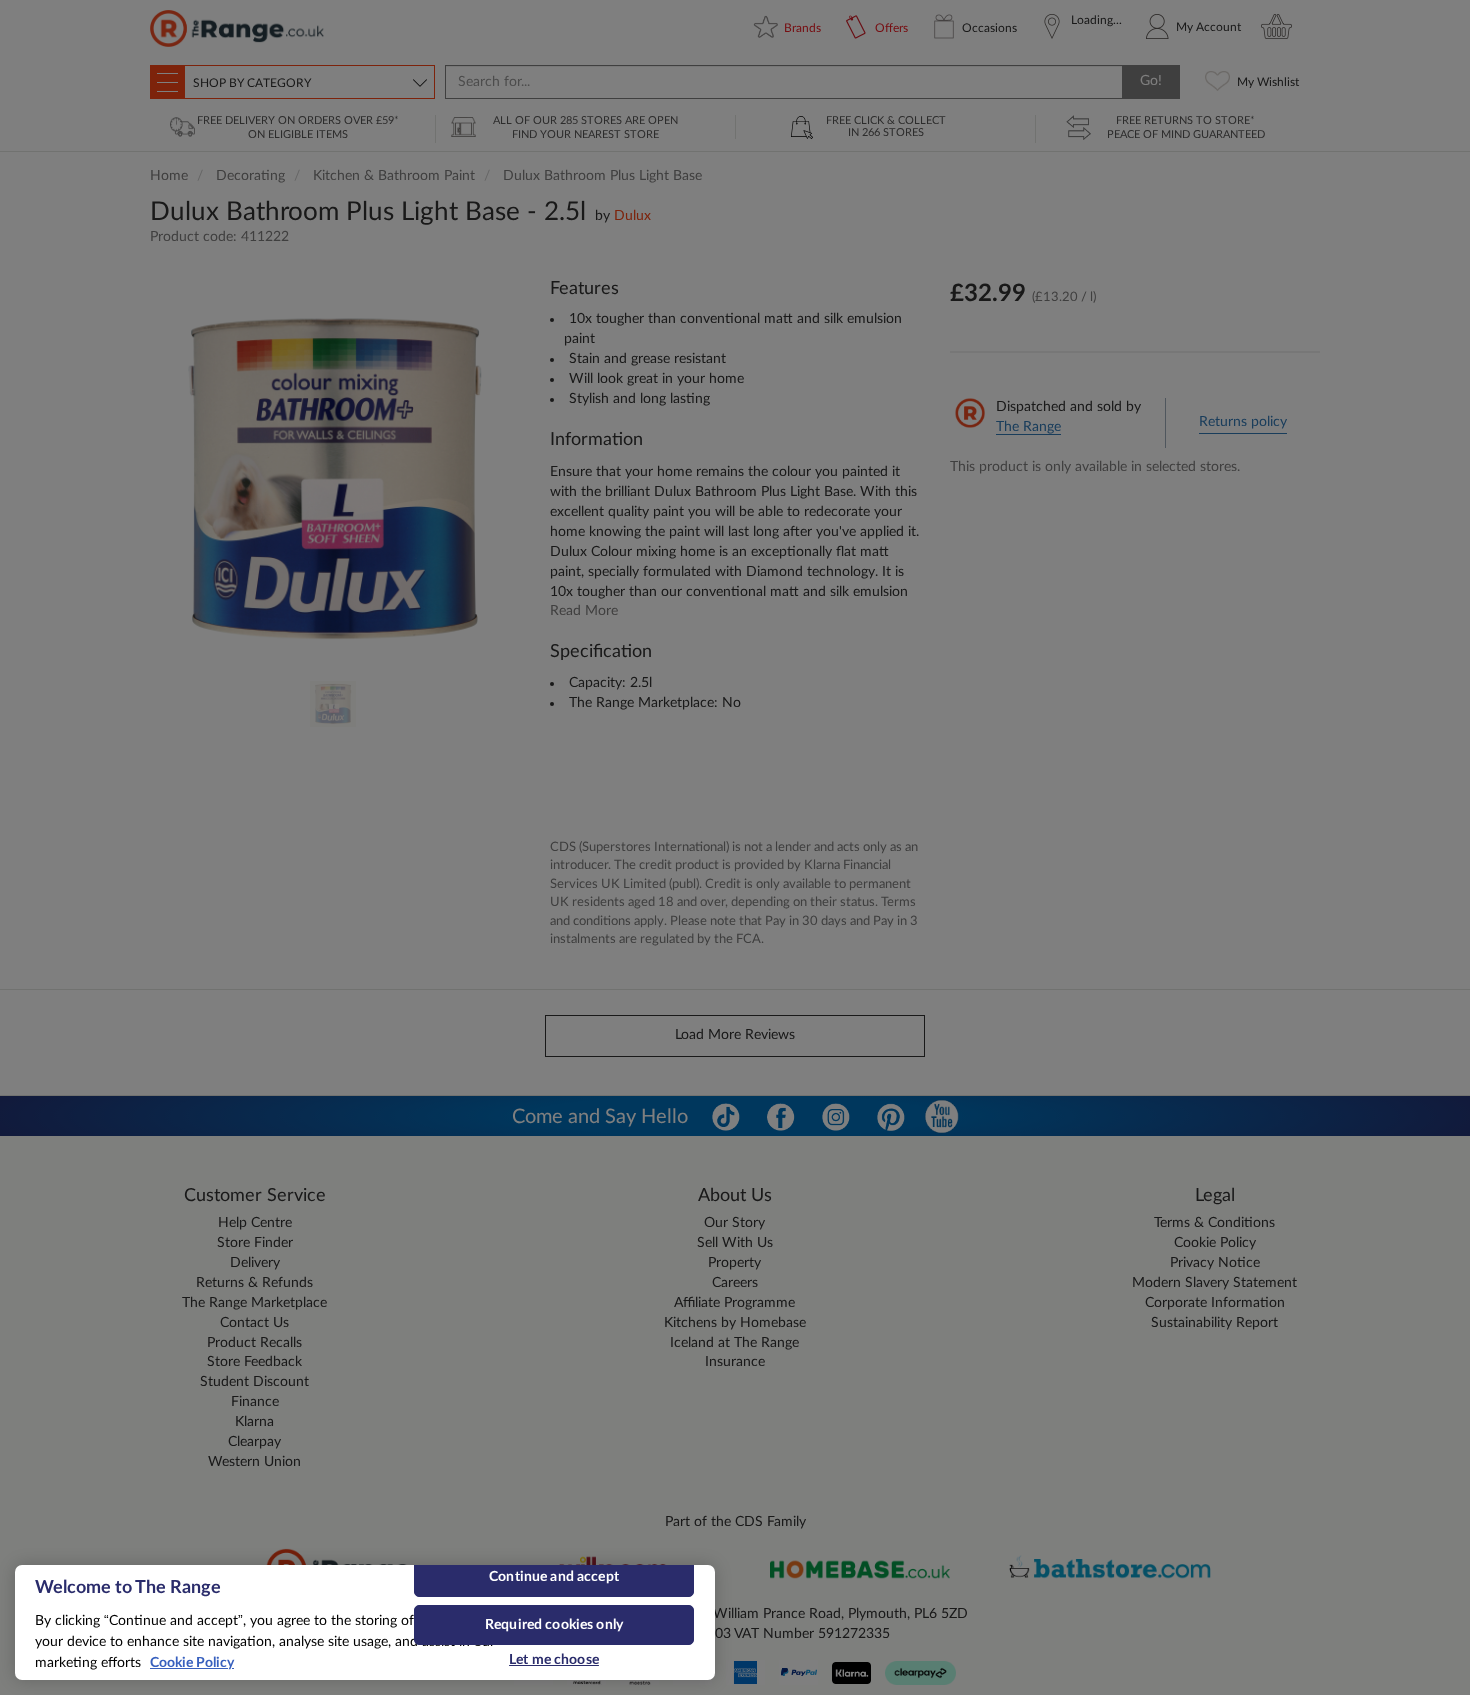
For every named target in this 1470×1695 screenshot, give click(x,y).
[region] (365, 1622)
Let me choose (554, 1660)
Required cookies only (554, 1625)
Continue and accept (554, 1577)
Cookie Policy (192, 1663)
